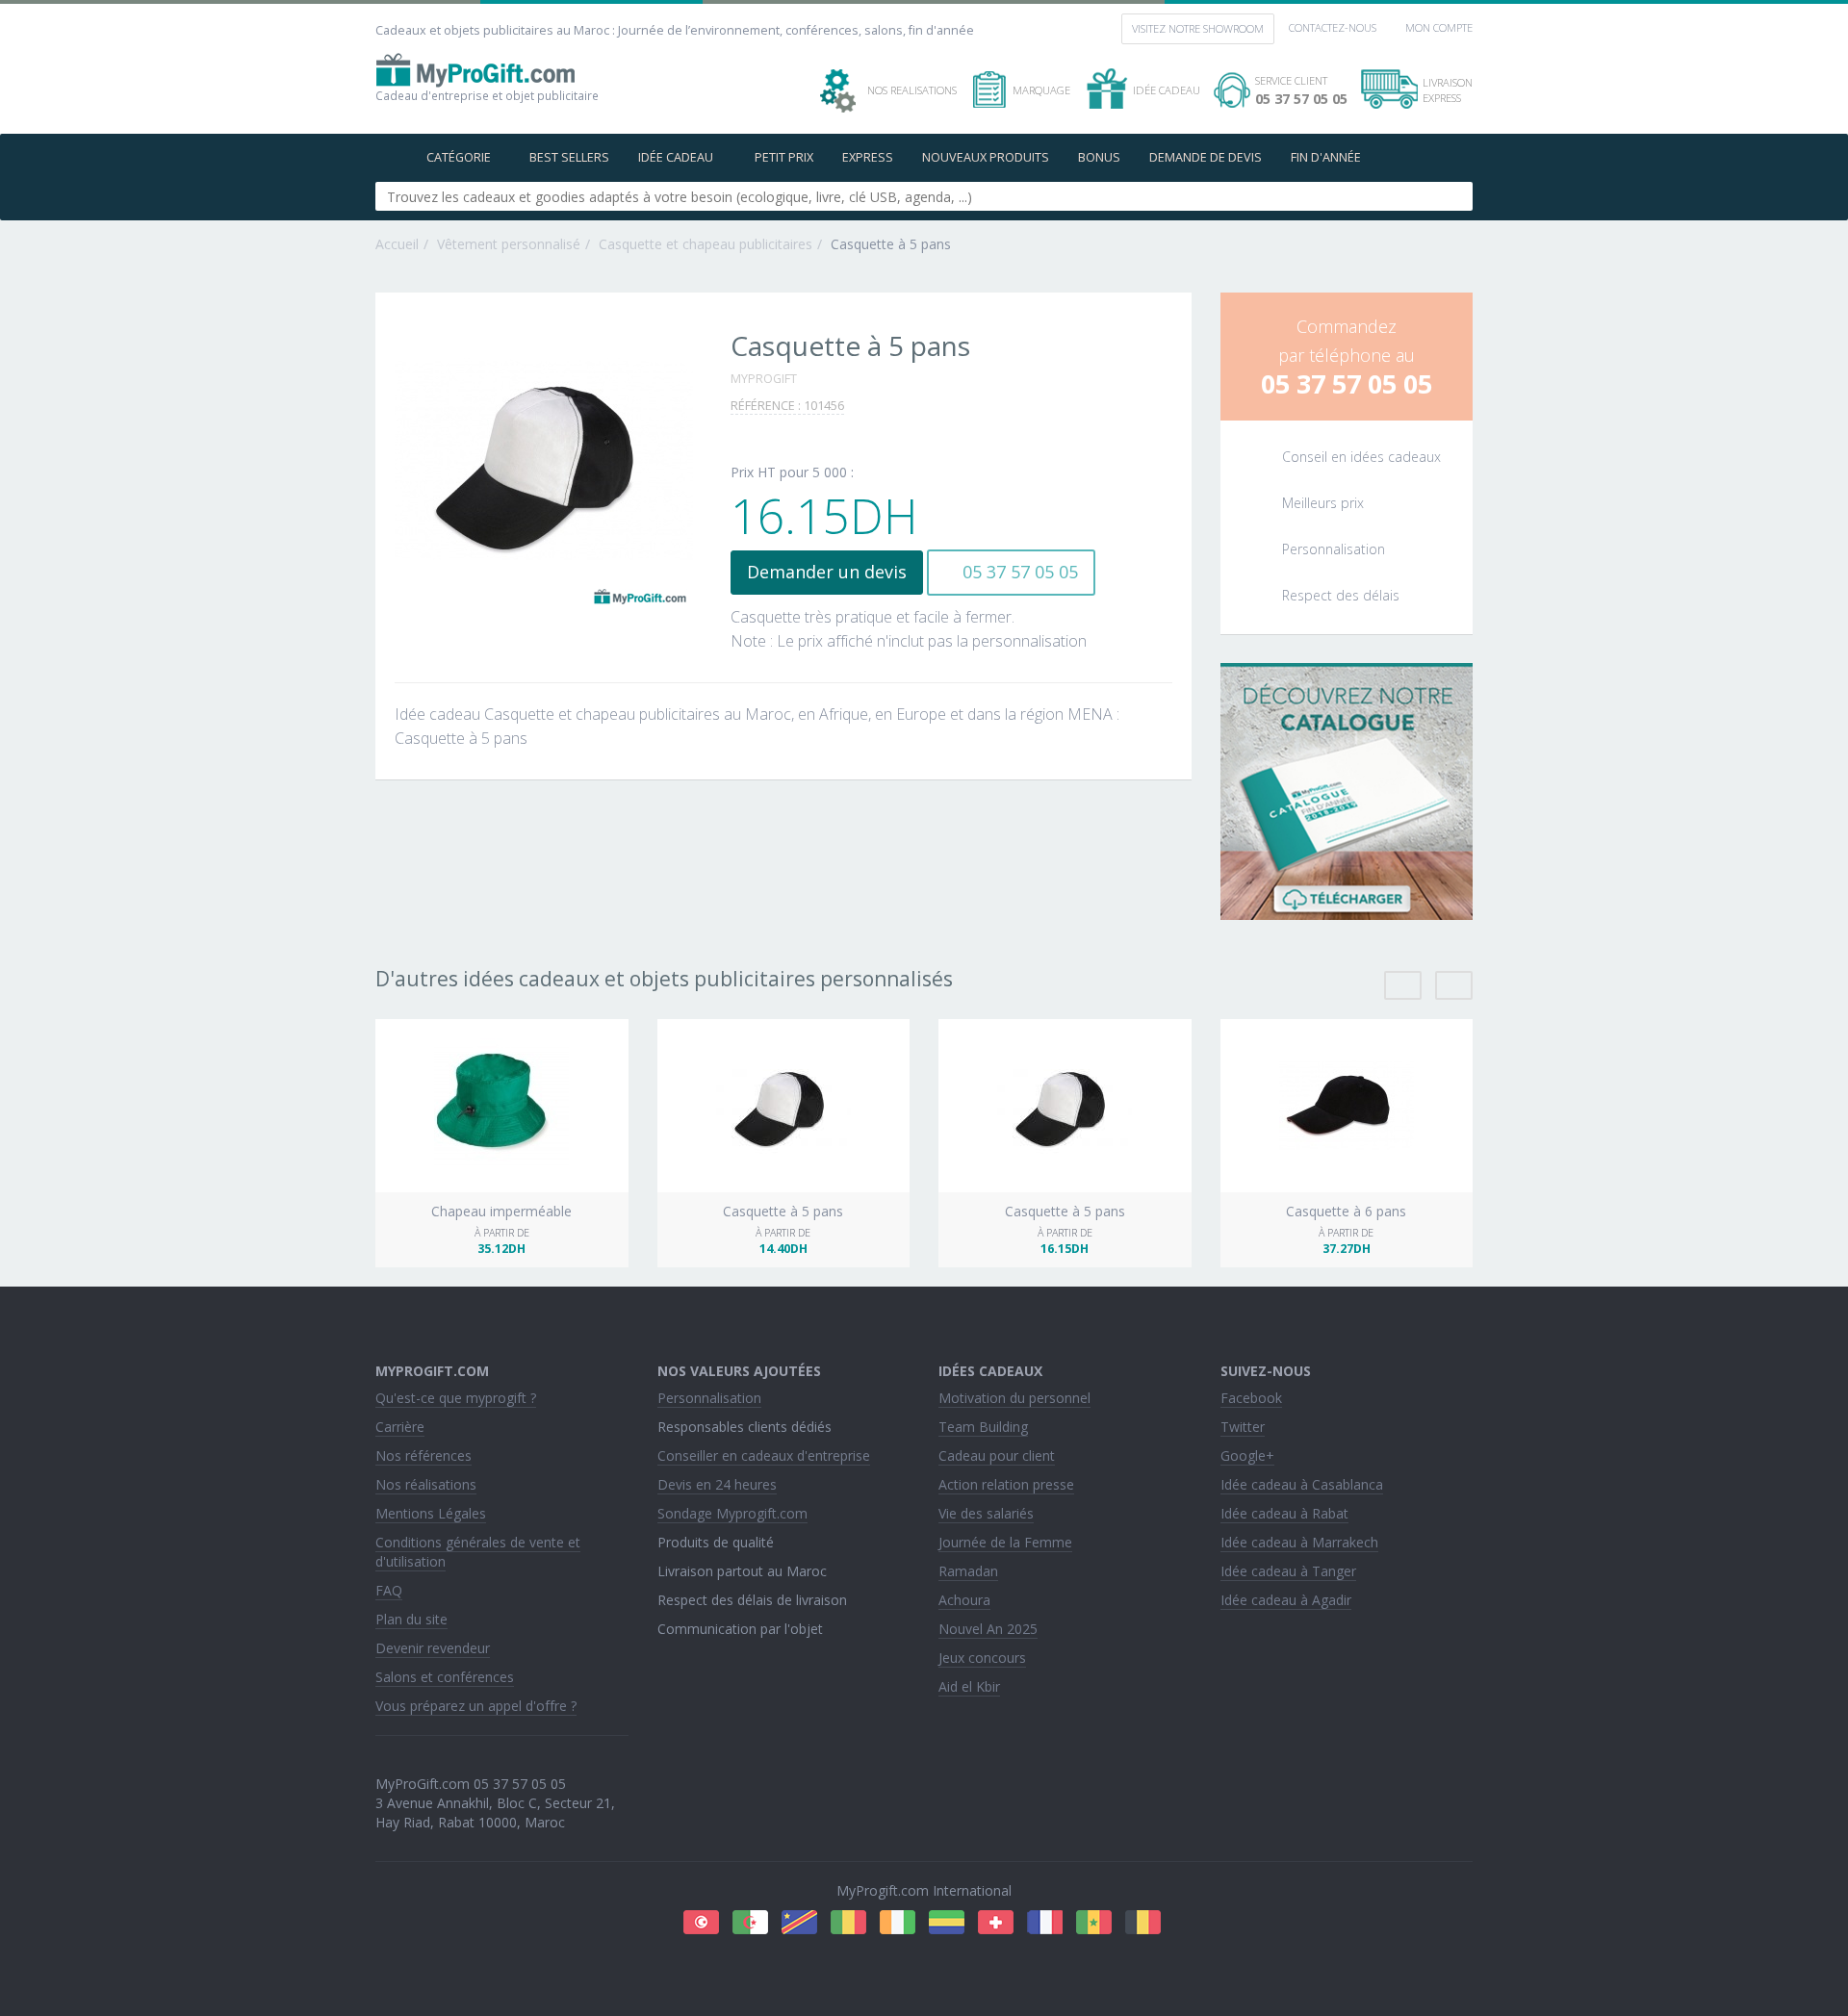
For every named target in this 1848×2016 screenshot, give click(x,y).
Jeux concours (982, 1658)
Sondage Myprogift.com (732, 1513)
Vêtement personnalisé (509, 244)
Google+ (1247, 1455)
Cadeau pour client (997, 1455)
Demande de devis (1206, 157)
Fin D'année (1326, 157)
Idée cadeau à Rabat (1284, 1513)
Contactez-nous (1333, 27)
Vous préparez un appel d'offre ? (476, 1706)
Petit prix (784, 157)
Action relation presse (1006, 1484)
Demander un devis (827, 572)
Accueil (397, 244)
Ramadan (968, 1571)
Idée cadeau (677, 157)
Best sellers (569, 157)
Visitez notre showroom (1198, 28)
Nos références (423, 1455)
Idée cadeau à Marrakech (1299, 1542)
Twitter (1243, 1427)
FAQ (389, 1590)
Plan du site (411, 1619)
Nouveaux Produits (986, 157)
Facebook (1251, 1398)
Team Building (983, 1427)
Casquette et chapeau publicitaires (706, 244)
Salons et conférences (445, 1677)
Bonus (1099, 157)
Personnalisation (709, 1398)
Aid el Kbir (969, 1686)
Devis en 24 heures (717, 1484)
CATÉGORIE (459, 157)
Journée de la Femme (1005, 1542)
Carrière (400, 1427)
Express (868, 157)
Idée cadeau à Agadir (1286, 1600)
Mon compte (1439, 27)
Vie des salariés (986, 1513)
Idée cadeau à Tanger (1288, 1571)
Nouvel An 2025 (988, 1629)
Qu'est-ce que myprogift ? (456, 1398)
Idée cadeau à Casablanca (1302, 1484)
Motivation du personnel (1014, 1398)
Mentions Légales (431, 1513)
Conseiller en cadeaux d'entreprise (764, 1455)
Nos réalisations (426, 1484)
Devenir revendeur (433, 1648)
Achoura (964, 1600)
